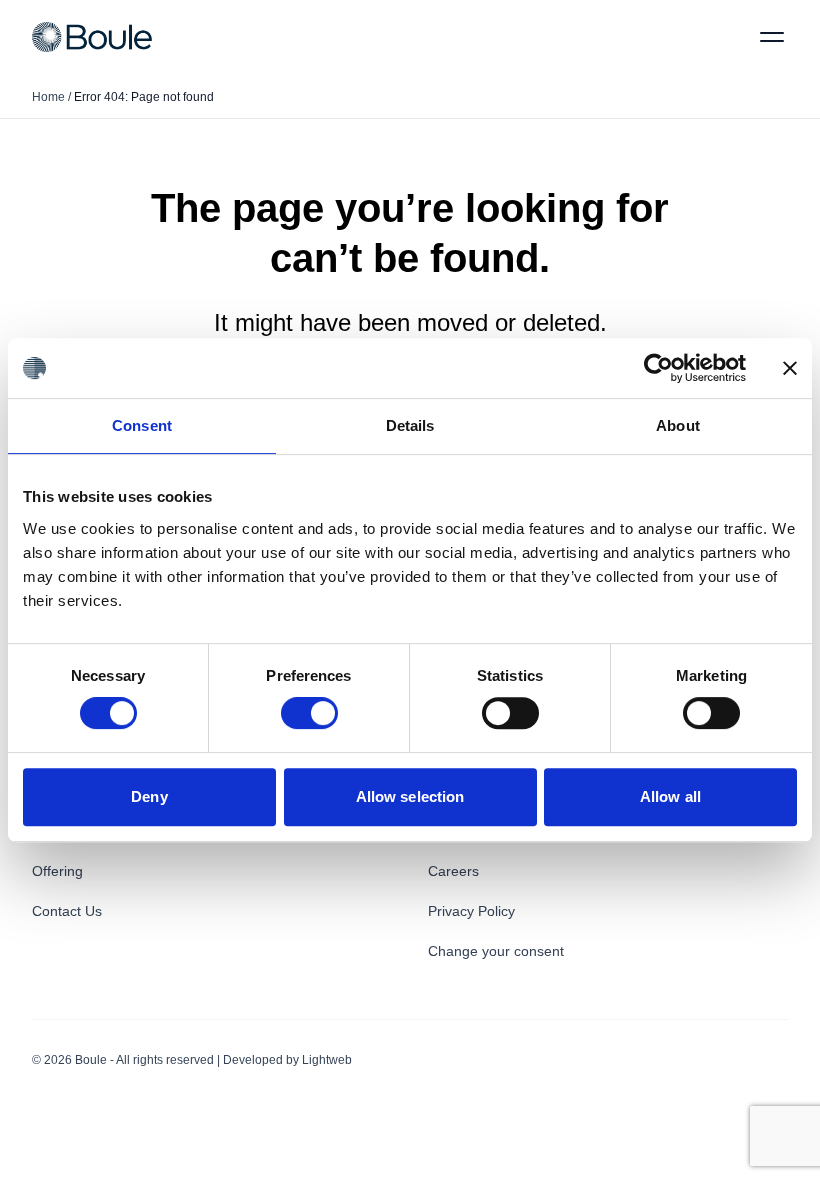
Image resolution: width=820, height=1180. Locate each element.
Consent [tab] (142, 425)
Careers (453, 871)
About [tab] (678, 425)
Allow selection (410, 796)
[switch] (309, 713)
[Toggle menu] (772, 37)
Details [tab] (410, 425)
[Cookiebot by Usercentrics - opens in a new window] (658, 368)
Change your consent (496, 951)
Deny (149, 796)
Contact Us (67, 911)
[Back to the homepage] (92, 36)
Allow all (670, 796)
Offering (57, 871)
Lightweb (327, 1060)
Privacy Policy (471, 911)
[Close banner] (790, 368)
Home (48, 97)
